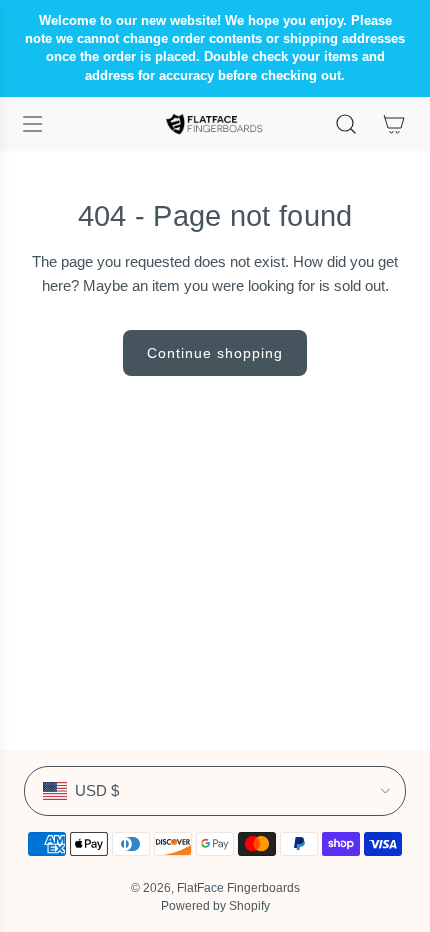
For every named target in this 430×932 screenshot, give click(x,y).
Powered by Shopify (215, 906)
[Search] (346, 124)
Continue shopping (215, 353)
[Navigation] (32, 124)
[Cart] (394, 124)
